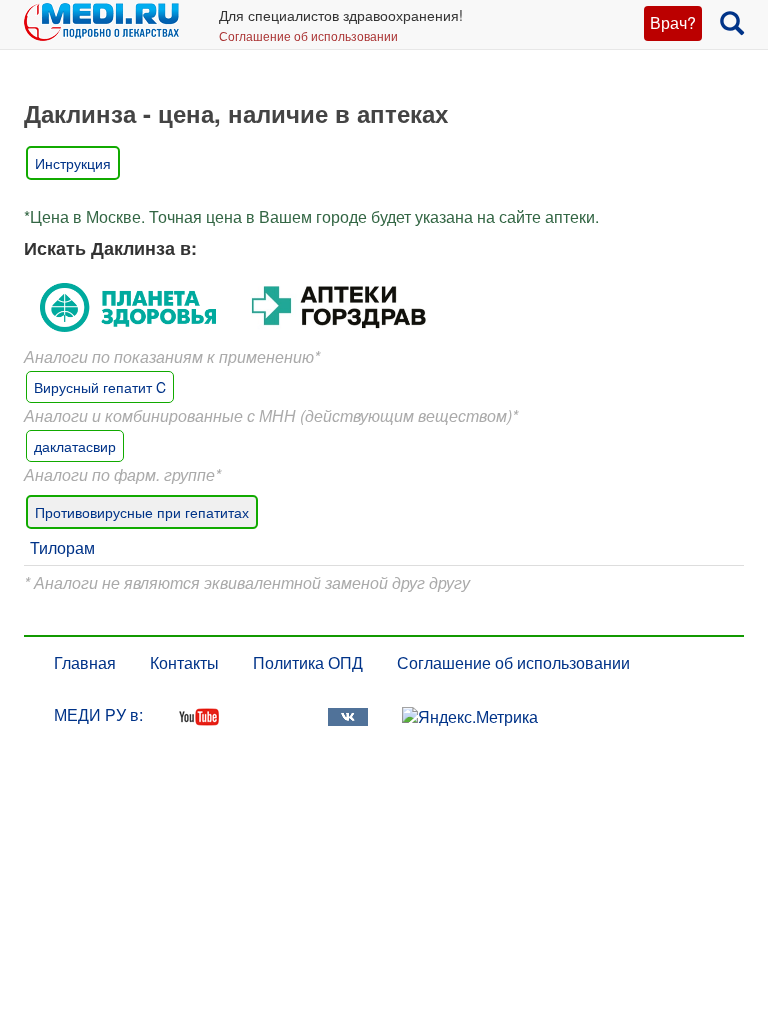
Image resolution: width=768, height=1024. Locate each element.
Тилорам (62, 547)
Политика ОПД (308, 662)
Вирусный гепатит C (100, 387)
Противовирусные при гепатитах (142, 512)
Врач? (673, 22)
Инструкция (73, 163)
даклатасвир (75, 446)
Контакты (184, 662)
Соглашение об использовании (308, 35)
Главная (85, 662)
